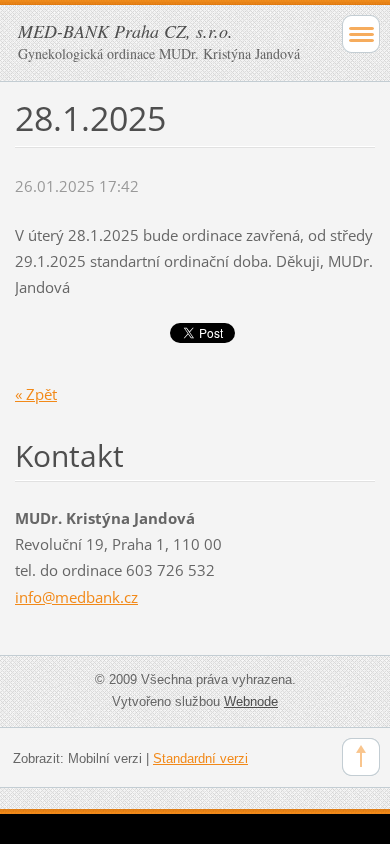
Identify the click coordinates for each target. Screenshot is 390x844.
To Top (361, 757)
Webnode (251, 701)
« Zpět (36, 394)
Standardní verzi (200, 758)
